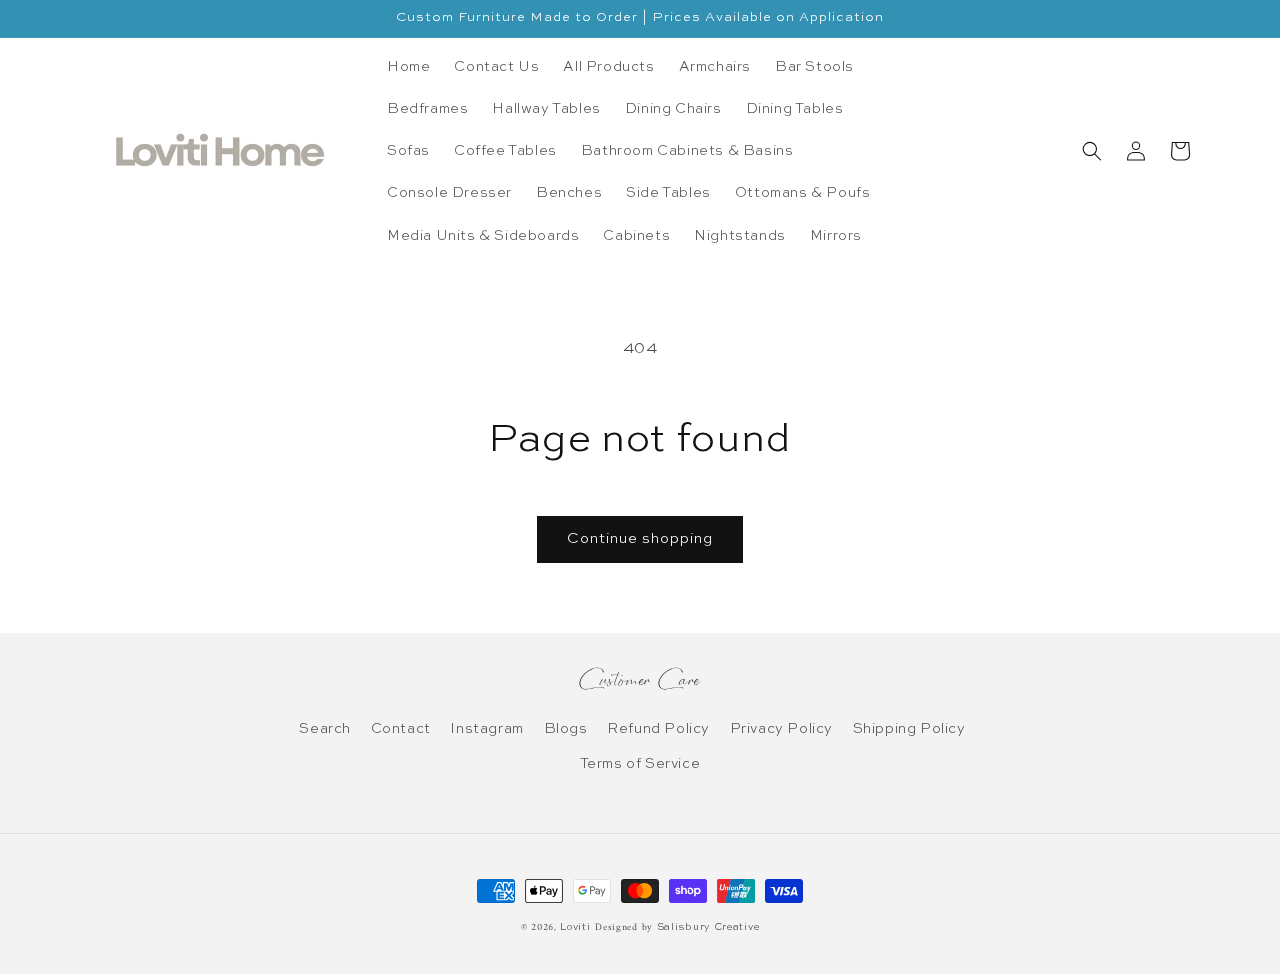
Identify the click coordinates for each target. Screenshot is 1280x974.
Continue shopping (640, 538)
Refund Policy (658, 729)
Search (325, 729)
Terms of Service (640, 764)
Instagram (486, 729)
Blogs (566, 729)
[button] (1092, 151)
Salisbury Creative (708, 927)
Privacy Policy (781, 729)
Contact (401, 729)
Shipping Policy (909, 729)
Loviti (575, 927)
